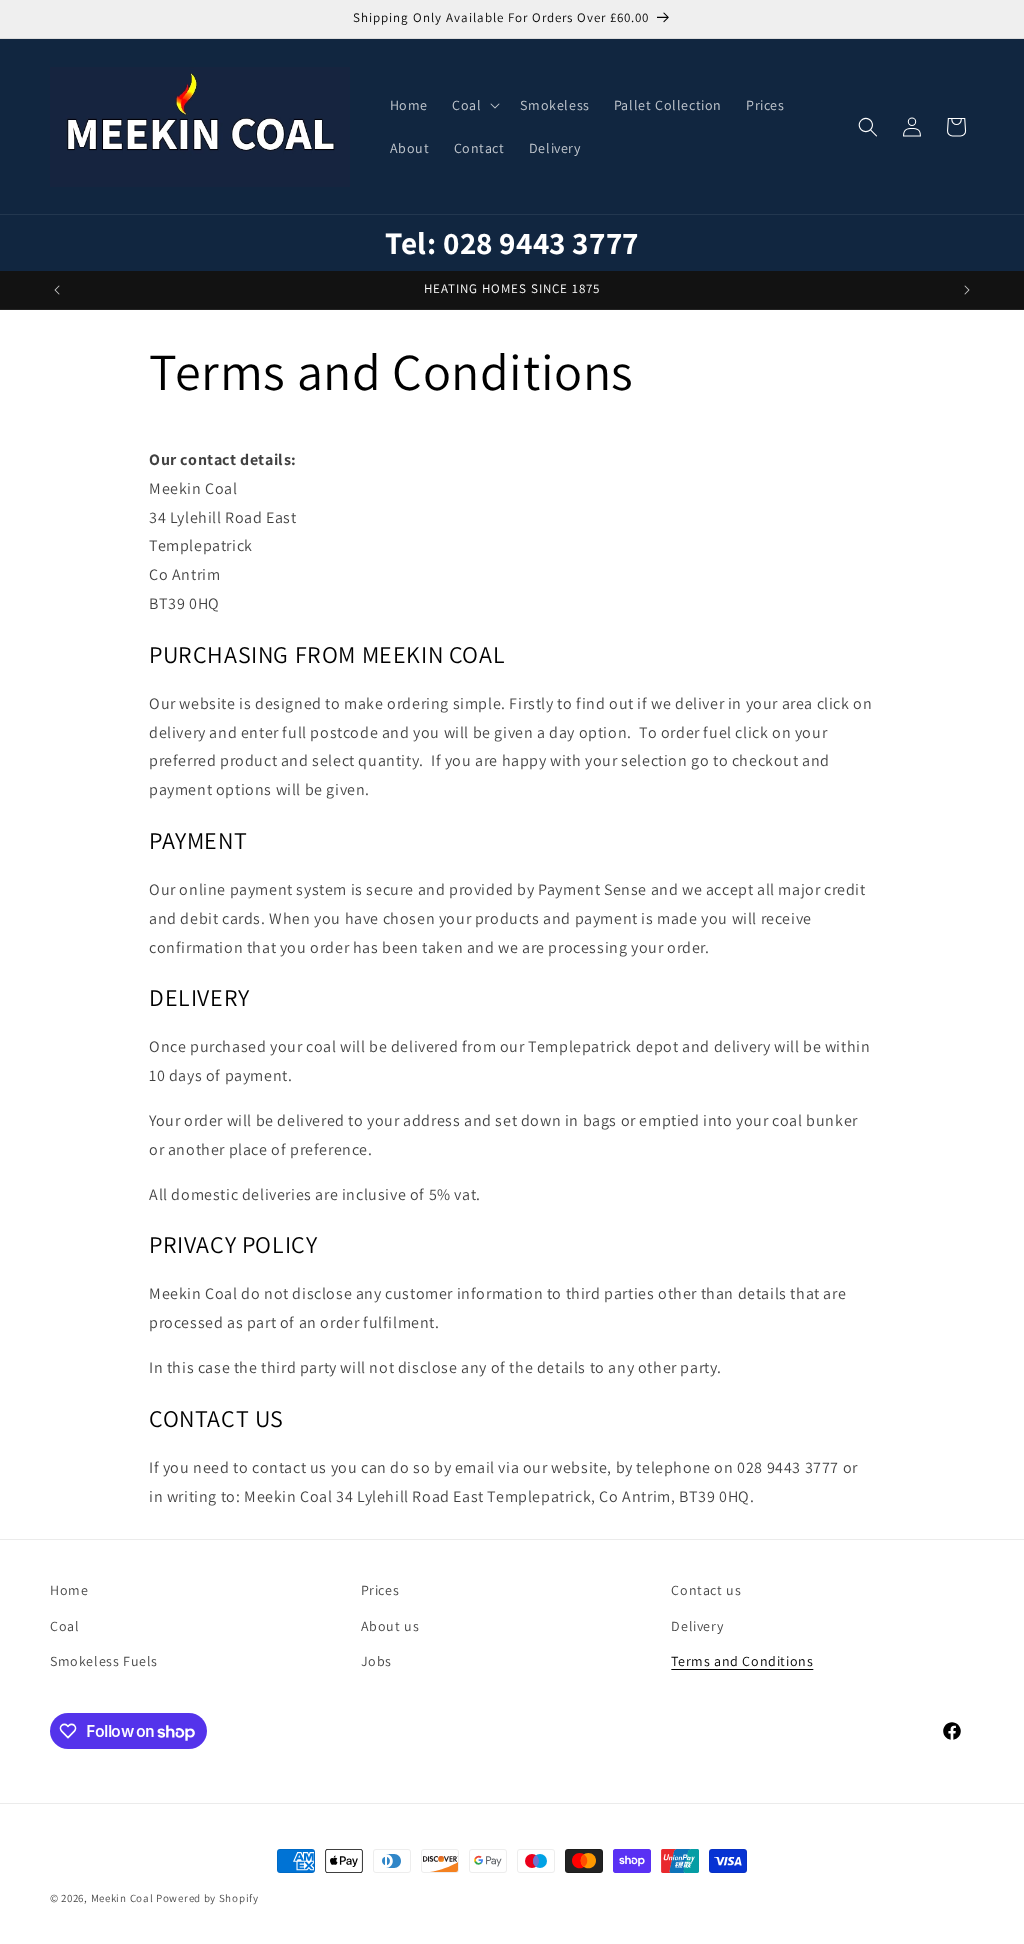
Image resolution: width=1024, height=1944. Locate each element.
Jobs (376, 1661)
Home (69, 1590)
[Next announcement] (967, 290)
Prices (380, 1590)
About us (390, 1626)
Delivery (697, 1626)
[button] (474, 105)
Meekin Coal (122, 1898)
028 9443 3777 (541, 242)
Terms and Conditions (742, 1661)
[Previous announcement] (57, 290)
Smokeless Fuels (104, 1661)
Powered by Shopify (207, 1898)
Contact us (706, 1590)
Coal (64, 1626)
